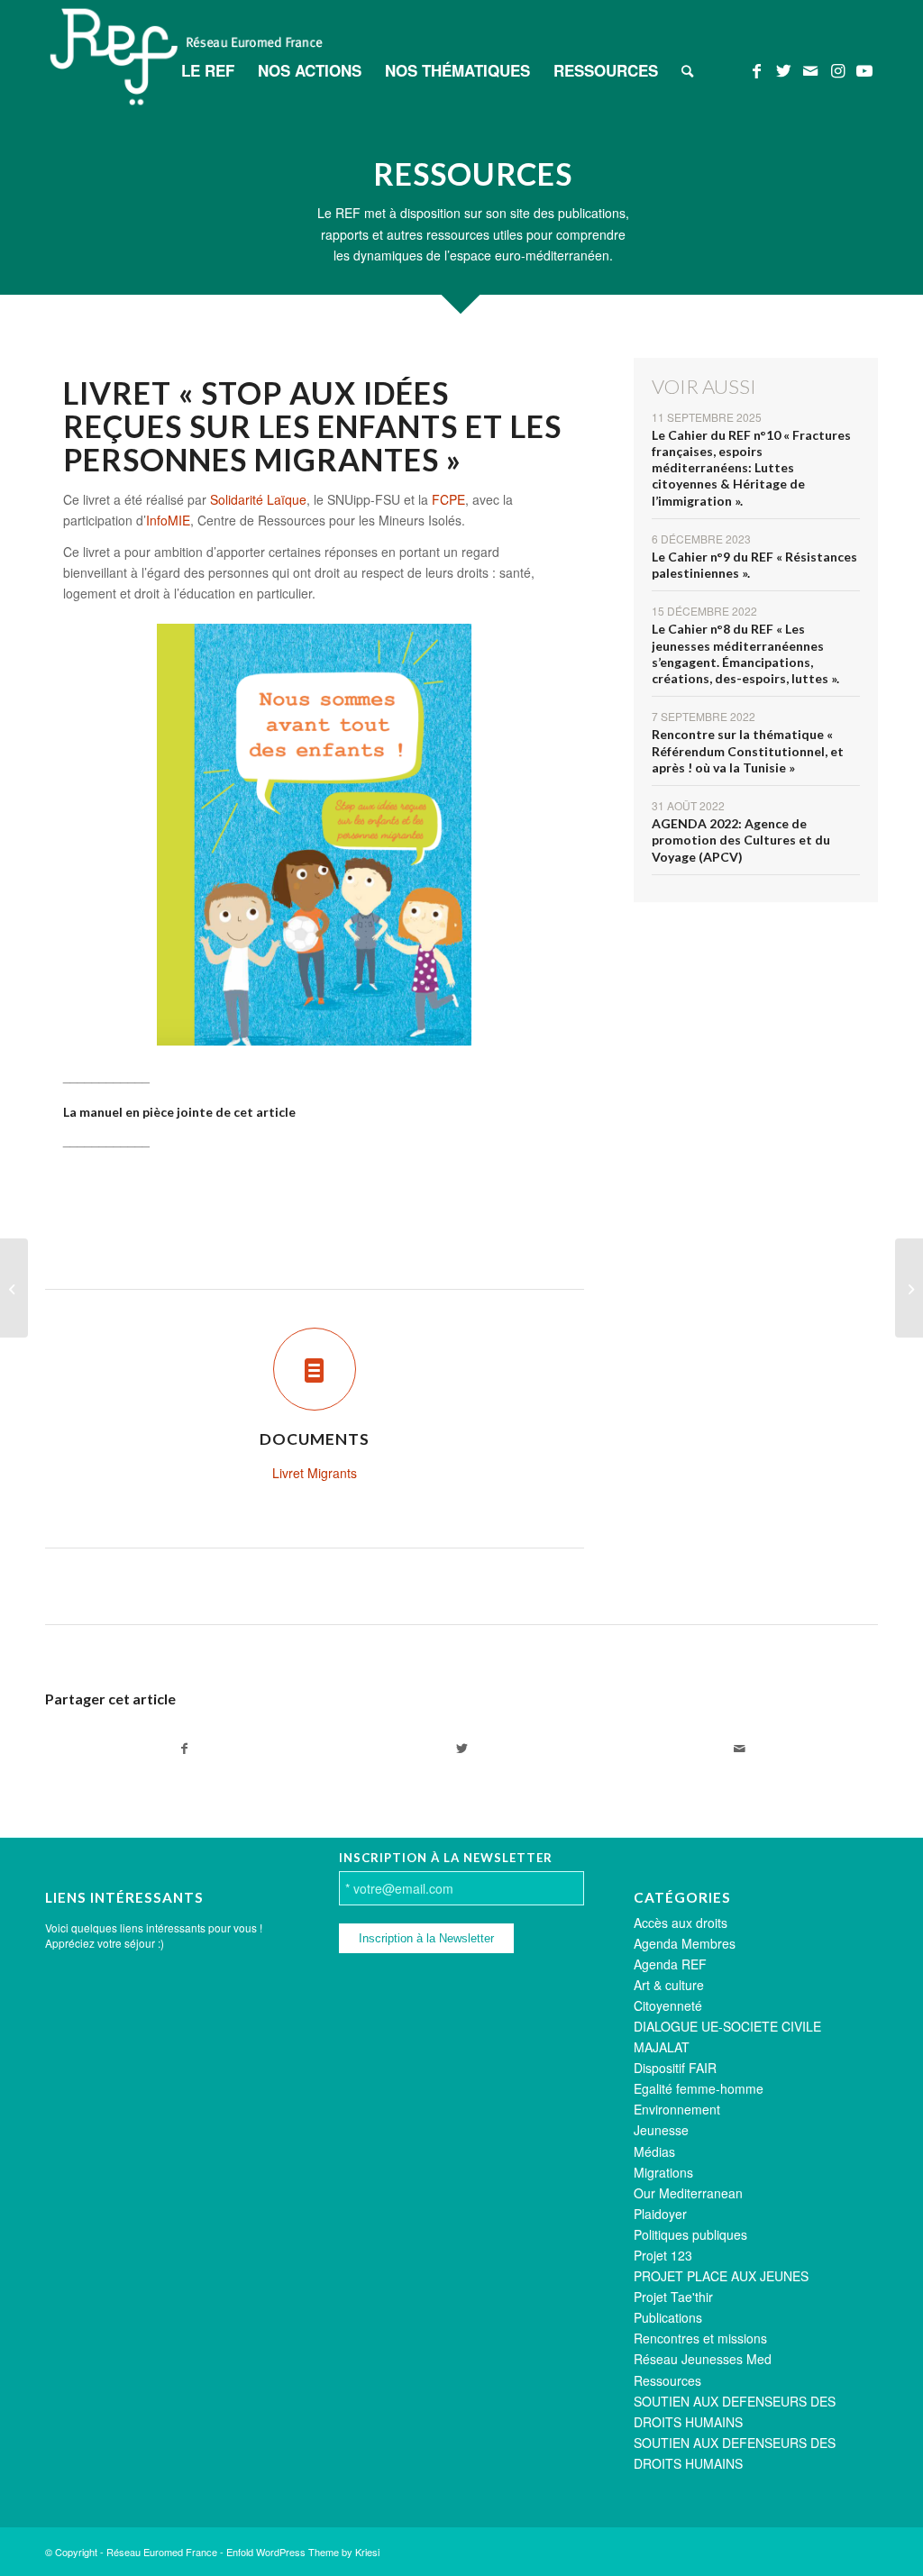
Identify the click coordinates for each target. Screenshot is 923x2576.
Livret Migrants (315, 1473)
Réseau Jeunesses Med (703, 2359)
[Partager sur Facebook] (184, 1749)
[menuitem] (208, 70)
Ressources (667, 2380)
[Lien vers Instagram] (837, 69)
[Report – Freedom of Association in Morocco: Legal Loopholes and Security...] (909, 1288)
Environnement (677, 2109)
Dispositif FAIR (675, 2068)
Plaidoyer (660, 2214)
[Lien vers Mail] (810, 69)
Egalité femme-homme (699, 2088)
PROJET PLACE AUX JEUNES (721, 2276)
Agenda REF (670, 1964)
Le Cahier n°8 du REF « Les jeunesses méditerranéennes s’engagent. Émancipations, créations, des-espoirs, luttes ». (745, 653)
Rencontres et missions (700, 2338)
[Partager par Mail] (739, 1749)
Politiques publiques (690, 2234)
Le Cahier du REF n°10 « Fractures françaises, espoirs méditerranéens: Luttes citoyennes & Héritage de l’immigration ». (751, 468)
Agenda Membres (685, 1943)
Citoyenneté (668, 2005)
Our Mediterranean (688, 2193)
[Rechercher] (687, 70)
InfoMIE (168, 520)
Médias (654, 2151)
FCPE (448, 499)
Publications (668, 2317)
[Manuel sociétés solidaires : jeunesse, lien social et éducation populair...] (14, 1288)
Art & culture (669, 1985)
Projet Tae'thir (673, 2297)
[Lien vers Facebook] (756, 69)
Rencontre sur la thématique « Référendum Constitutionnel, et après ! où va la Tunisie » (748, 750)
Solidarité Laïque (258, 499)
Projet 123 (663, 2255)
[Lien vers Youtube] (864, 69)
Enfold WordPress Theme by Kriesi (303, 2552)
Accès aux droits (681, 1923)
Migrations (663, 2172)
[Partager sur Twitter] (461, 1749)
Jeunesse (661, 2130)
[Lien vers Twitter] (783, 69)
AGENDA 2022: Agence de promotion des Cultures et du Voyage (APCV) (741, 840)
